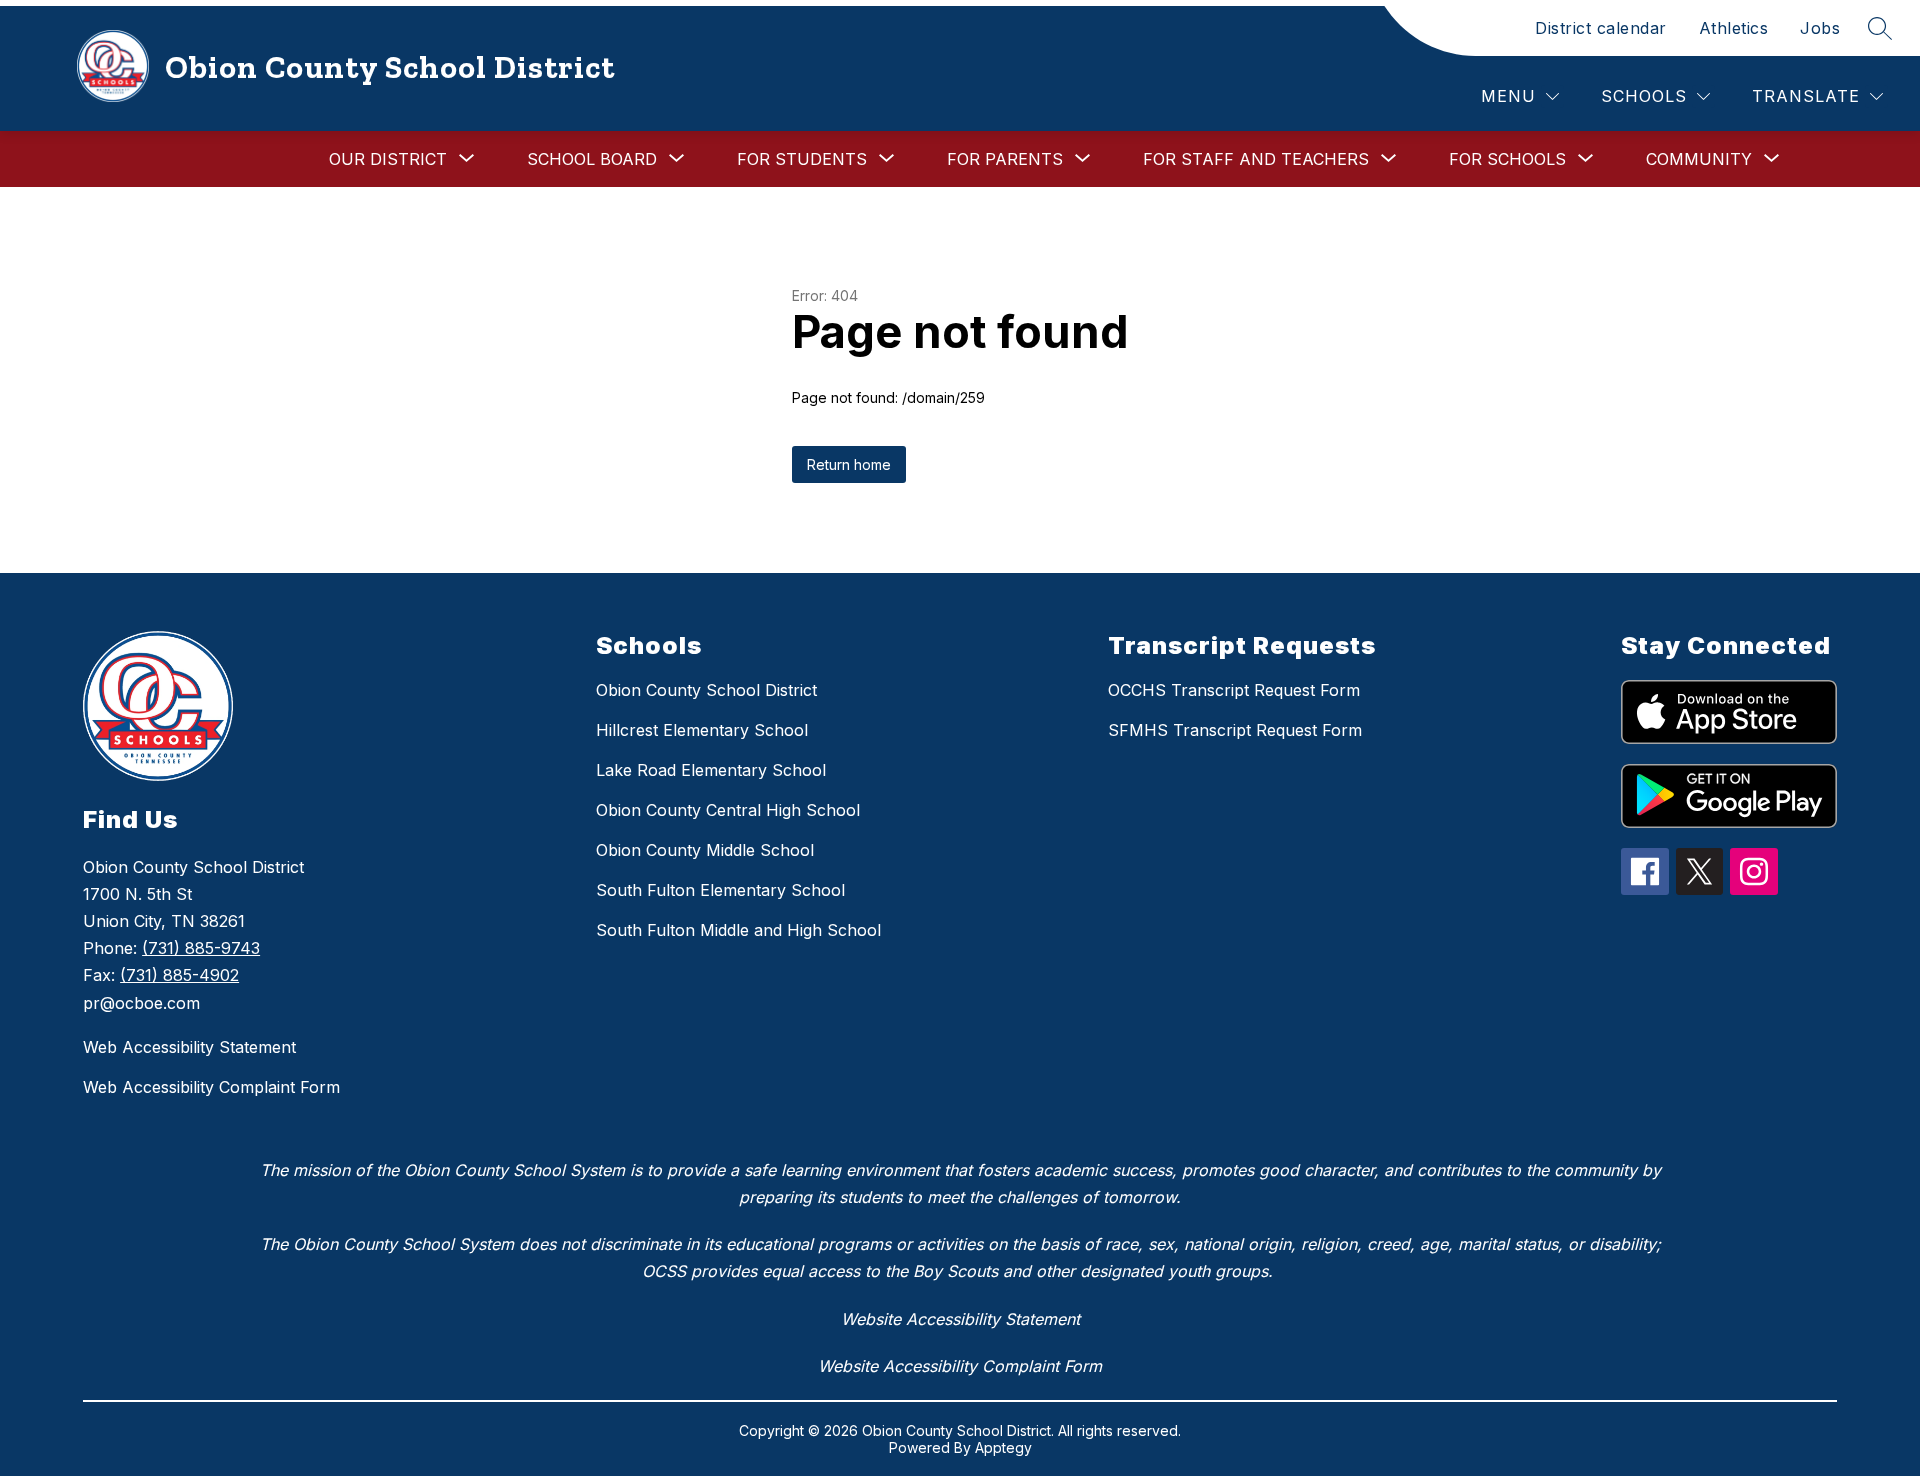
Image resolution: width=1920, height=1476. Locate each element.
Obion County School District (706, 690)
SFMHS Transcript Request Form (1235, 730)
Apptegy (1003, 1447)
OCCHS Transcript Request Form (1234, 690)
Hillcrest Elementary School (702, 730)
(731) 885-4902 (179, 975)
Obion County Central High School (728, 810)
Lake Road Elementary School (711, 770)
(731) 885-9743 (201, 948)
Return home (849, 464)
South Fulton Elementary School (720, 890)
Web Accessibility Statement (189, 1047)
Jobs (1820, 28)
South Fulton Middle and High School (738, 930)
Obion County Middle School (705, 850)
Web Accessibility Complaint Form (211, 1087)
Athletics (1734, 28)
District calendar (1601, 28)
